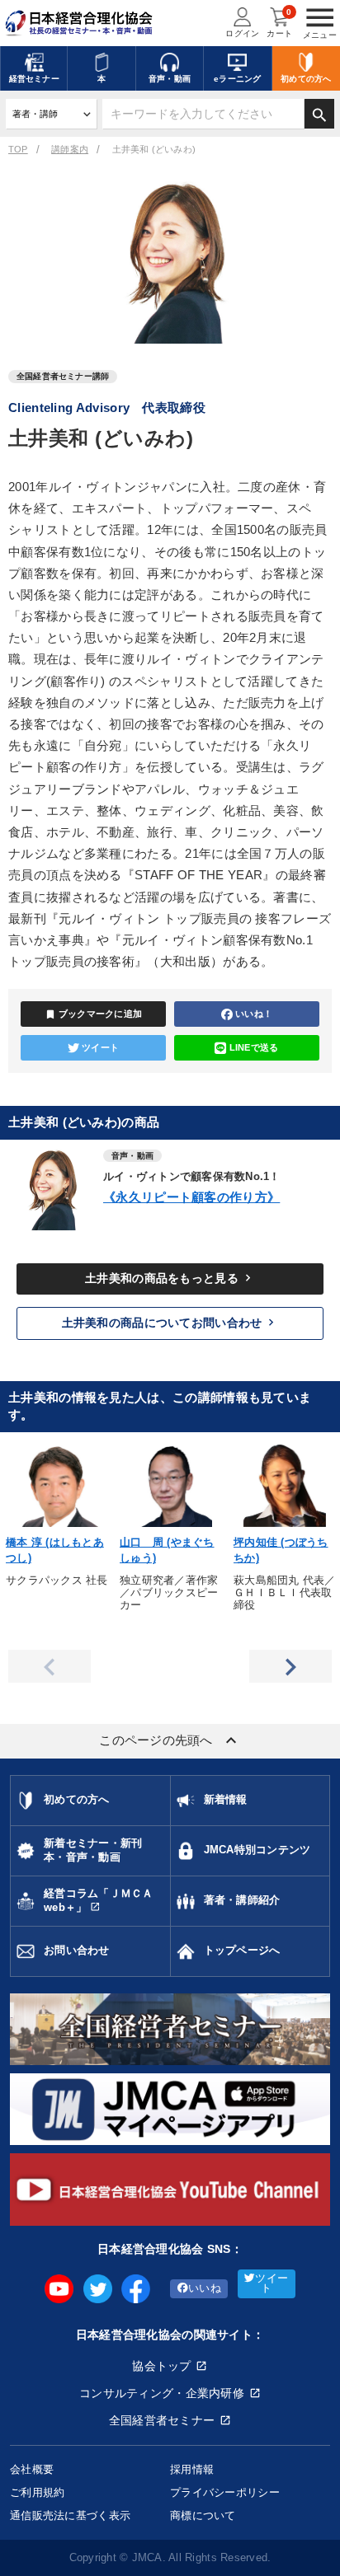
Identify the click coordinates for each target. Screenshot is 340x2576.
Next (290, 1666)
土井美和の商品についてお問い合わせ (170, 1323)
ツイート (100, 1047)
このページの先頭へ (170, 1740)
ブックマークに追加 (94, 1014)
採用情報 (192, 2469)
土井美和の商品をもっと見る (170, 1278)
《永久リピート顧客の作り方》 (191, 1197)
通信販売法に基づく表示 (70, 2515)
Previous (50, 1666)
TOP (18, 149)
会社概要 (32, 2469)
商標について (203, 2515)
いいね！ (254, 1014)
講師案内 (70, 149)
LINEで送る (254, 1047)
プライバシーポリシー (225, 2492)
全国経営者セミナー (162, 2420)
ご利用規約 (37, 2492)
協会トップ (161, 2366)
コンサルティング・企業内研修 (162, 2393)
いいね (205, 2288)
